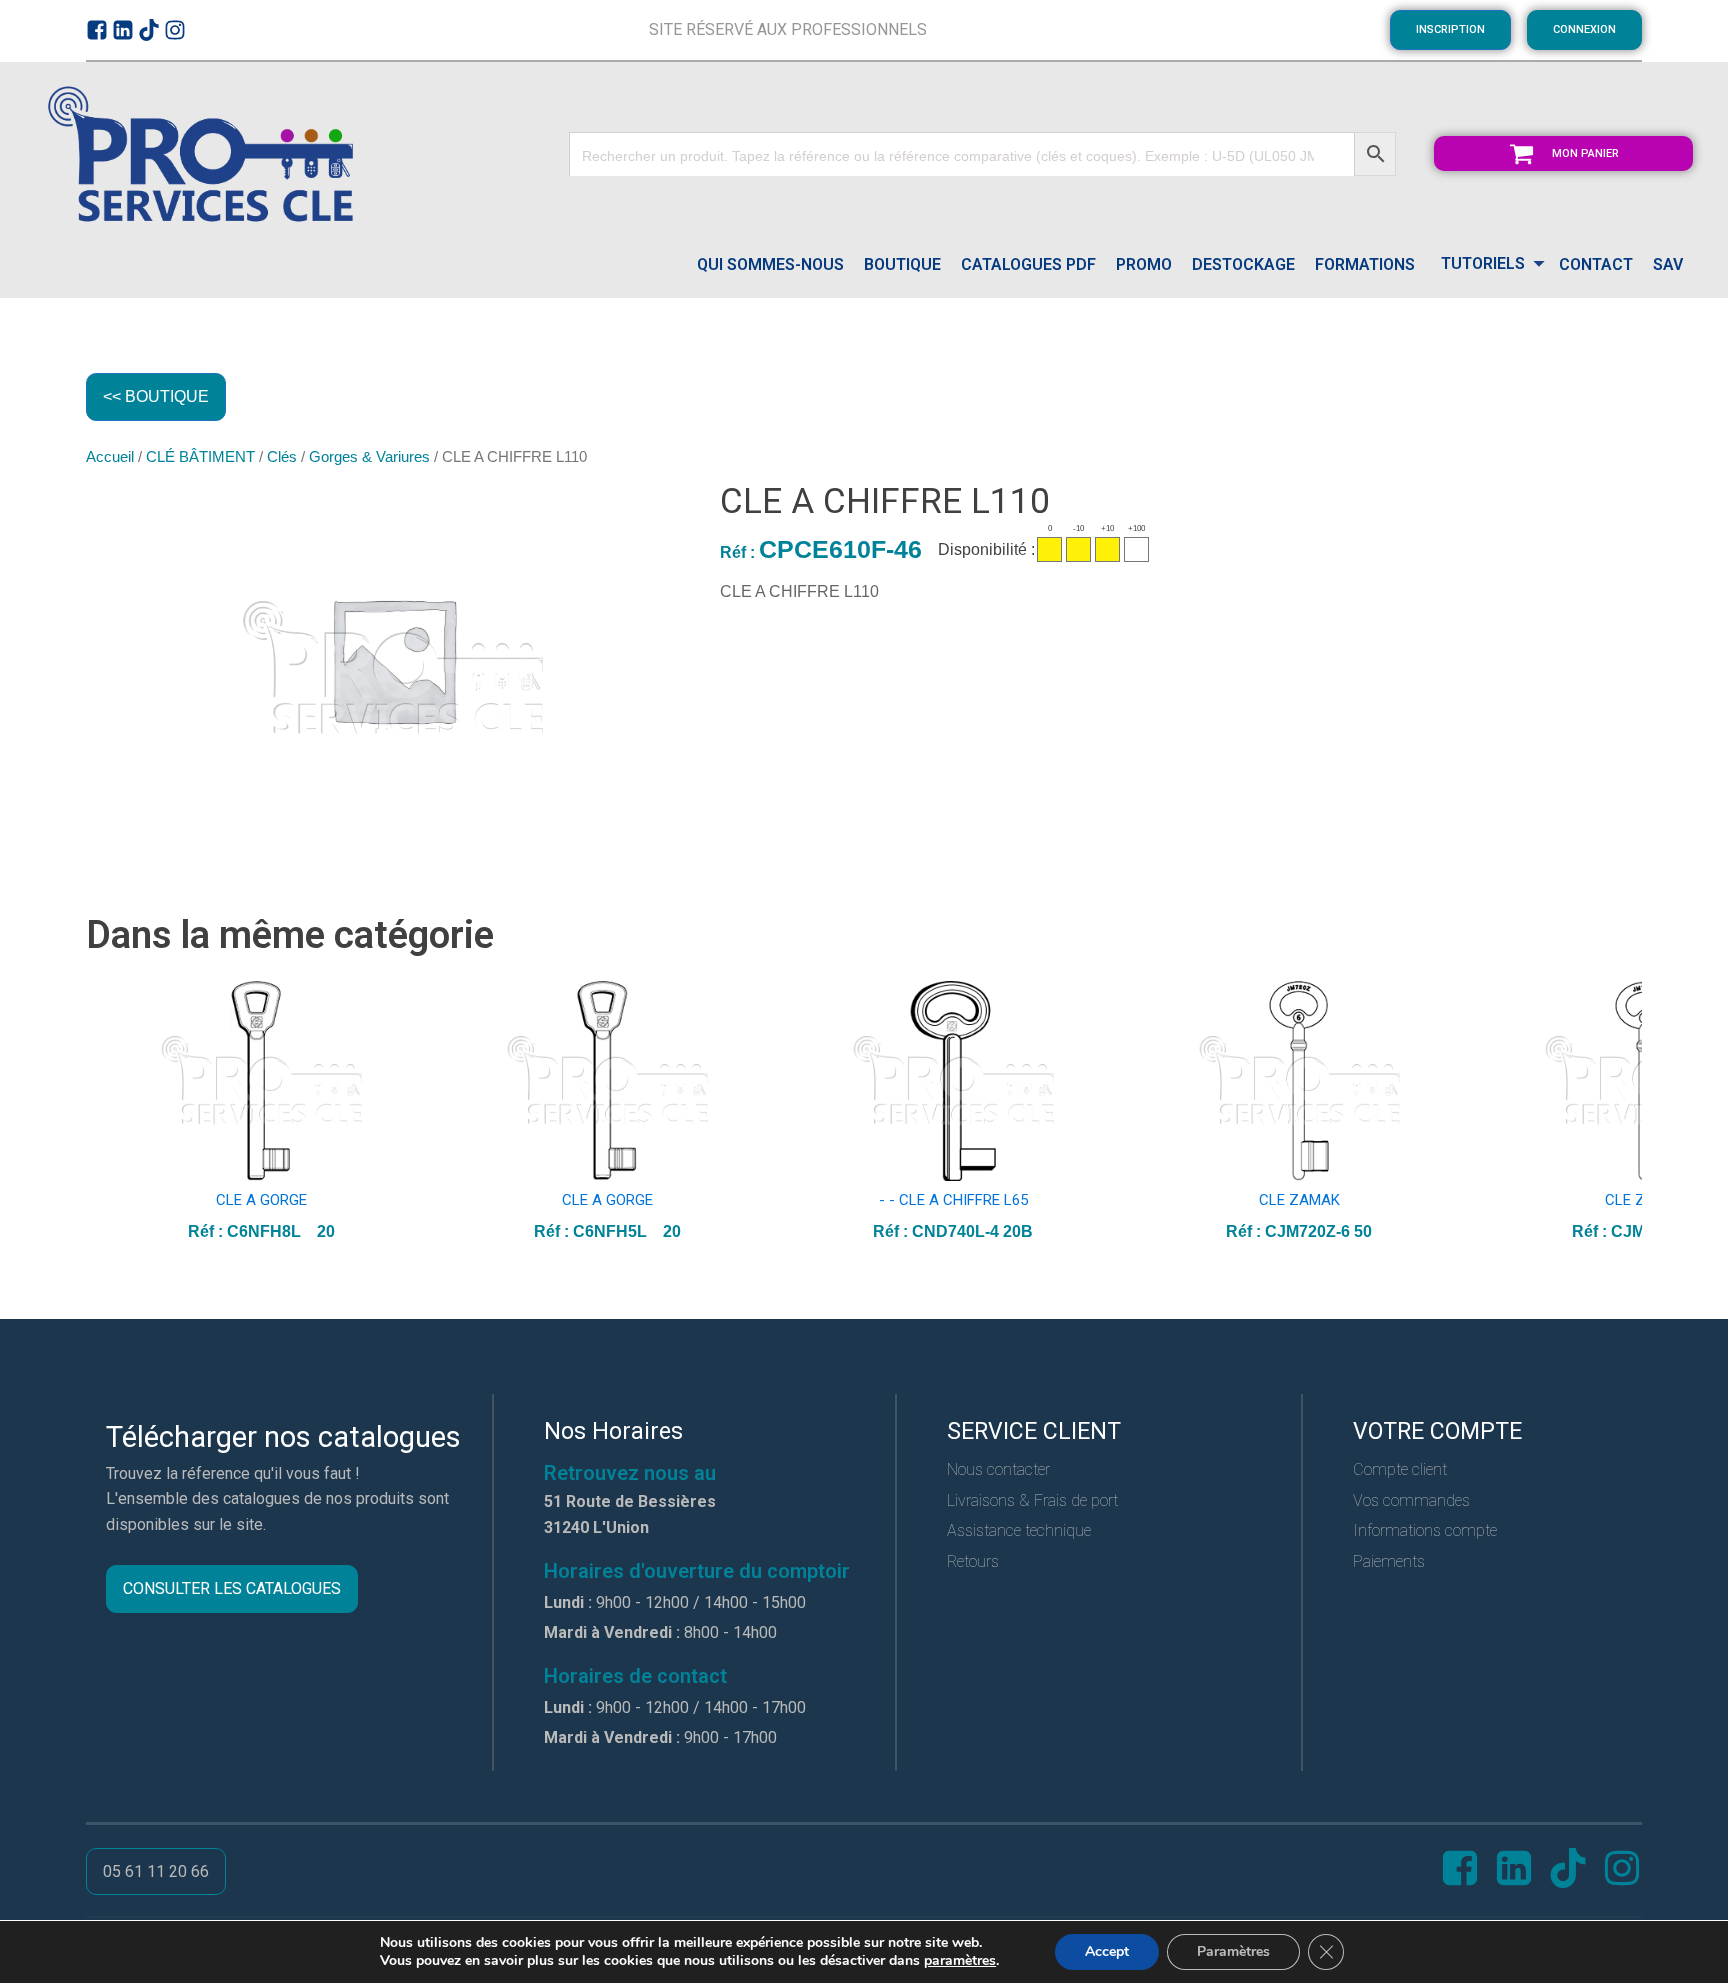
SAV (1668, 264)
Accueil (110, 457)
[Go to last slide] (102, 1112)
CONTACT (1596, 264)
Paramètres (1233, 1951)
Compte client (1400, 1469)
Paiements (1389, 1561)
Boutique (902, 264)
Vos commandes (1411, 1500)
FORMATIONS (1365, 264)
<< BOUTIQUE (156, 396)
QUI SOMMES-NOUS (770, 264)
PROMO (1144, 264)
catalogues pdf (1028, 264)
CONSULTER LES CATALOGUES (232, 1588)
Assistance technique (1019, 1530)
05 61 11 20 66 (156, 1871)
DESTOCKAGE (1243, 264)
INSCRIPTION (1450, 29)
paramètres (960, 1961)
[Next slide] (1626, 1112)
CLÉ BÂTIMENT (200, 457)
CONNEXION (1584, 29)
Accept (1107, 1951)
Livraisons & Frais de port (1032, 1500)
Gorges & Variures (369, 457)
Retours (973, 1561)
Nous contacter (998, 1469)
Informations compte (1425, 1530)
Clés (282, 457)
